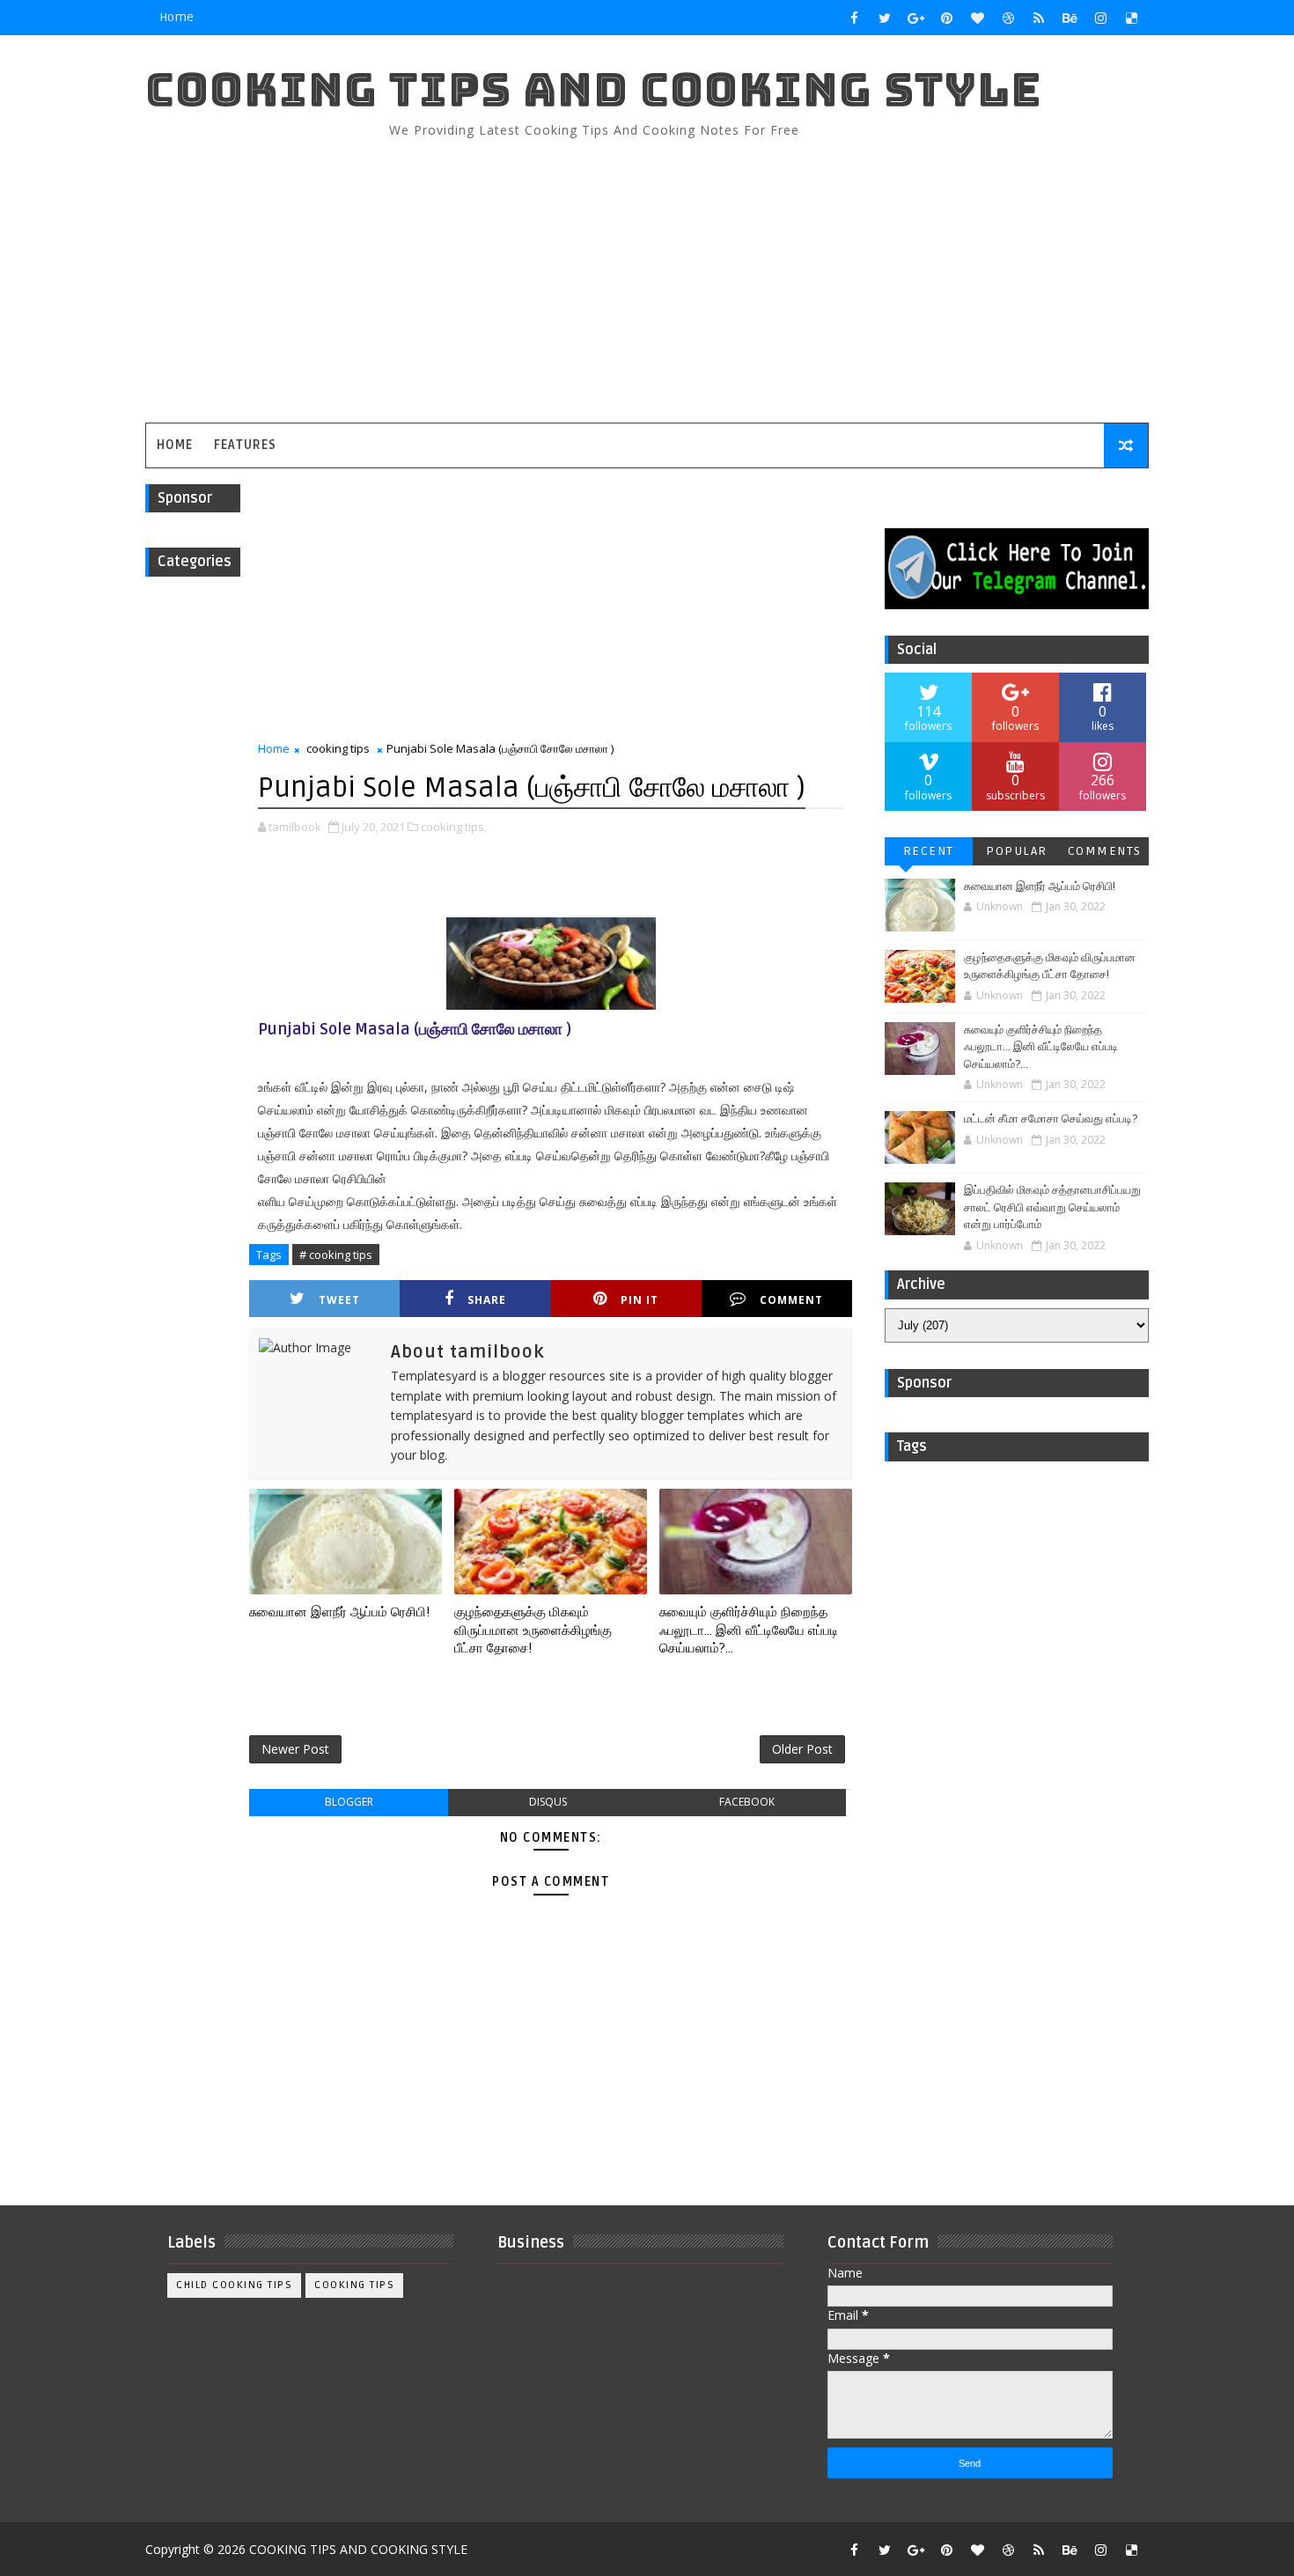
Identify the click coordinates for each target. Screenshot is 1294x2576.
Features (245, 445)
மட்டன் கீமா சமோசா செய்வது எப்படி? (1051, 1119)
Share (487, 1300)
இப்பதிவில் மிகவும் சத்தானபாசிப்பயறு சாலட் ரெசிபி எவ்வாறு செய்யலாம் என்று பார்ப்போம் (1052, 1207)
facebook (747, 1802)
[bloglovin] (977, 18)
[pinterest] (946, 18)
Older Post (802, 1749)
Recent (929, 851)
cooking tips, (454, 827)
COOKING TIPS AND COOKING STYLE (594, 89)
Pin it (640, 1300)
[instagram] (1100, 18)
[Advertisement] (827, 273)
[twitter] (885, 18)
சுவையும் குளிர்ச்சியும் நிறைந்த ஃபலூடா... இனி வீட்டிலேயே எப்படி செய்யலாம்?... (749, 1630)
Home (176, 17)
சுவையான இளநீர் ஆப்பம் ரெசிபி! (339, 1612)
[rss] (1039, 18)
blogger (349, 1802)
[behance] (1070, 18)
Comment (791, 1300)
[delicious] (1131, 18)
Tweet (339, 1300)
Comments (1105, 851)
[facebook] (854, 18)
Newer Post (295, 1749)
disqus (548, 1802)
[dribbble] (1008, 18)
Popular (1017, 851)
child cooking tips (234, 2285)
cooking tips (338, 748)
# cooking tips (336, 1255)
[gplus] (915, 18)
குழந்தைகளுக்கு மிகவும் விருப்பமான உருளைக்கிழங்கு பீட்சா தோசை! (533, 1630)
